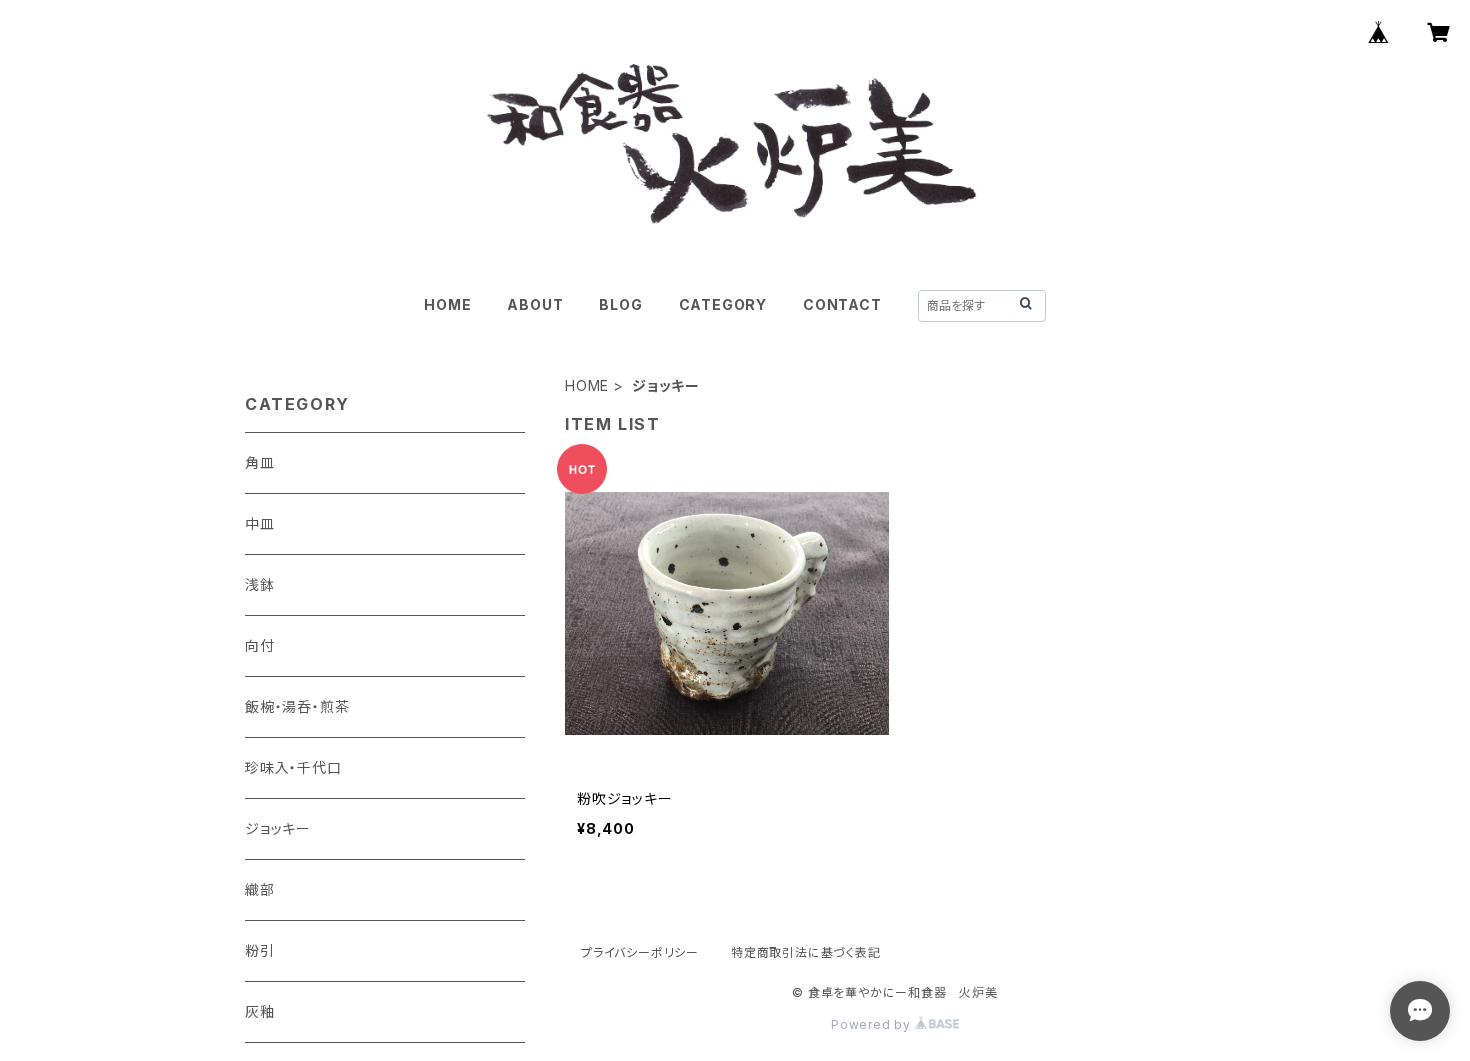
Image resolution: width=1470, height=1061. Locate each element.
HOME (447, 304)
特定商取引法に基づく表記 (806, 952)
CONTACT (842, 304)
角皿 (260, 462)
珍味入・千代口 (293, 767)
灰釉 (260, 1011)
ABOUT (535, 304)
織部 (260, 889)
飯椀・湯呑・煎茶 (297, 706)
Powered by (873, 1024)
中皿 (260, 523)
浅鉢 (260, 584)
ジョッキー (278, 828)
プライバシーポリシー (640, 952)
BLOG (620, 304)
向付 (260, 645)
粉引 (260, 950)
